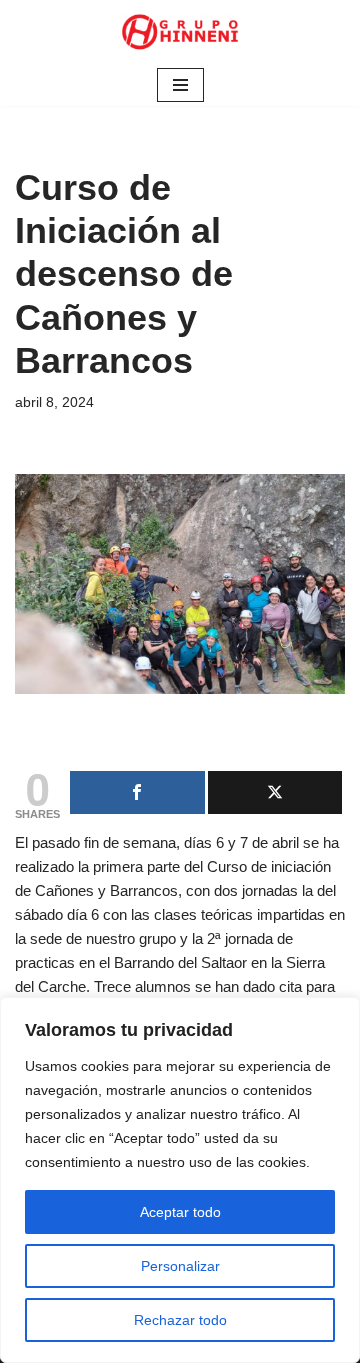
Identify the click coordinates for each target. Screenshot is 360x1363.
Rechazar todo (180, 1320)
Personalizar (180, 1266)
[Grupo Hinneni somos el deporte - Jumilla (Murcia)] (180, 32)
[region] (180, 1180)
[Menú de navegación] (180, 85)
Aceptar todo (180, 1212)
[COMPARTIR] (137, 792)
